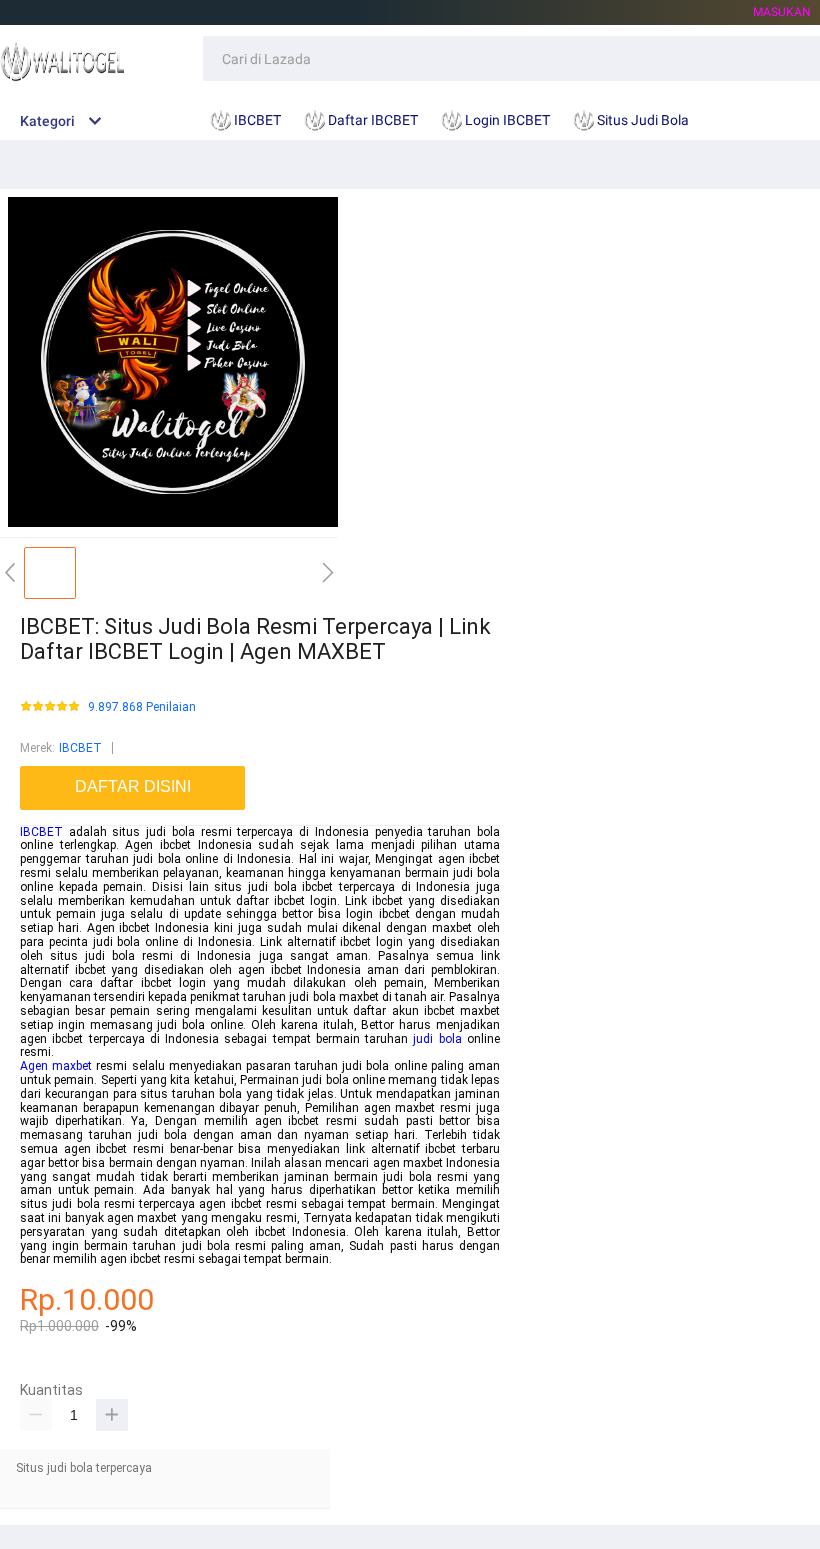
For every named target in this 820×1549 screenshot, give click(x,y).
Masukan (782, 12)
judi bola (437, 1039)
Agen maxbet (56, 1066)
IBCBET (80, 748)
